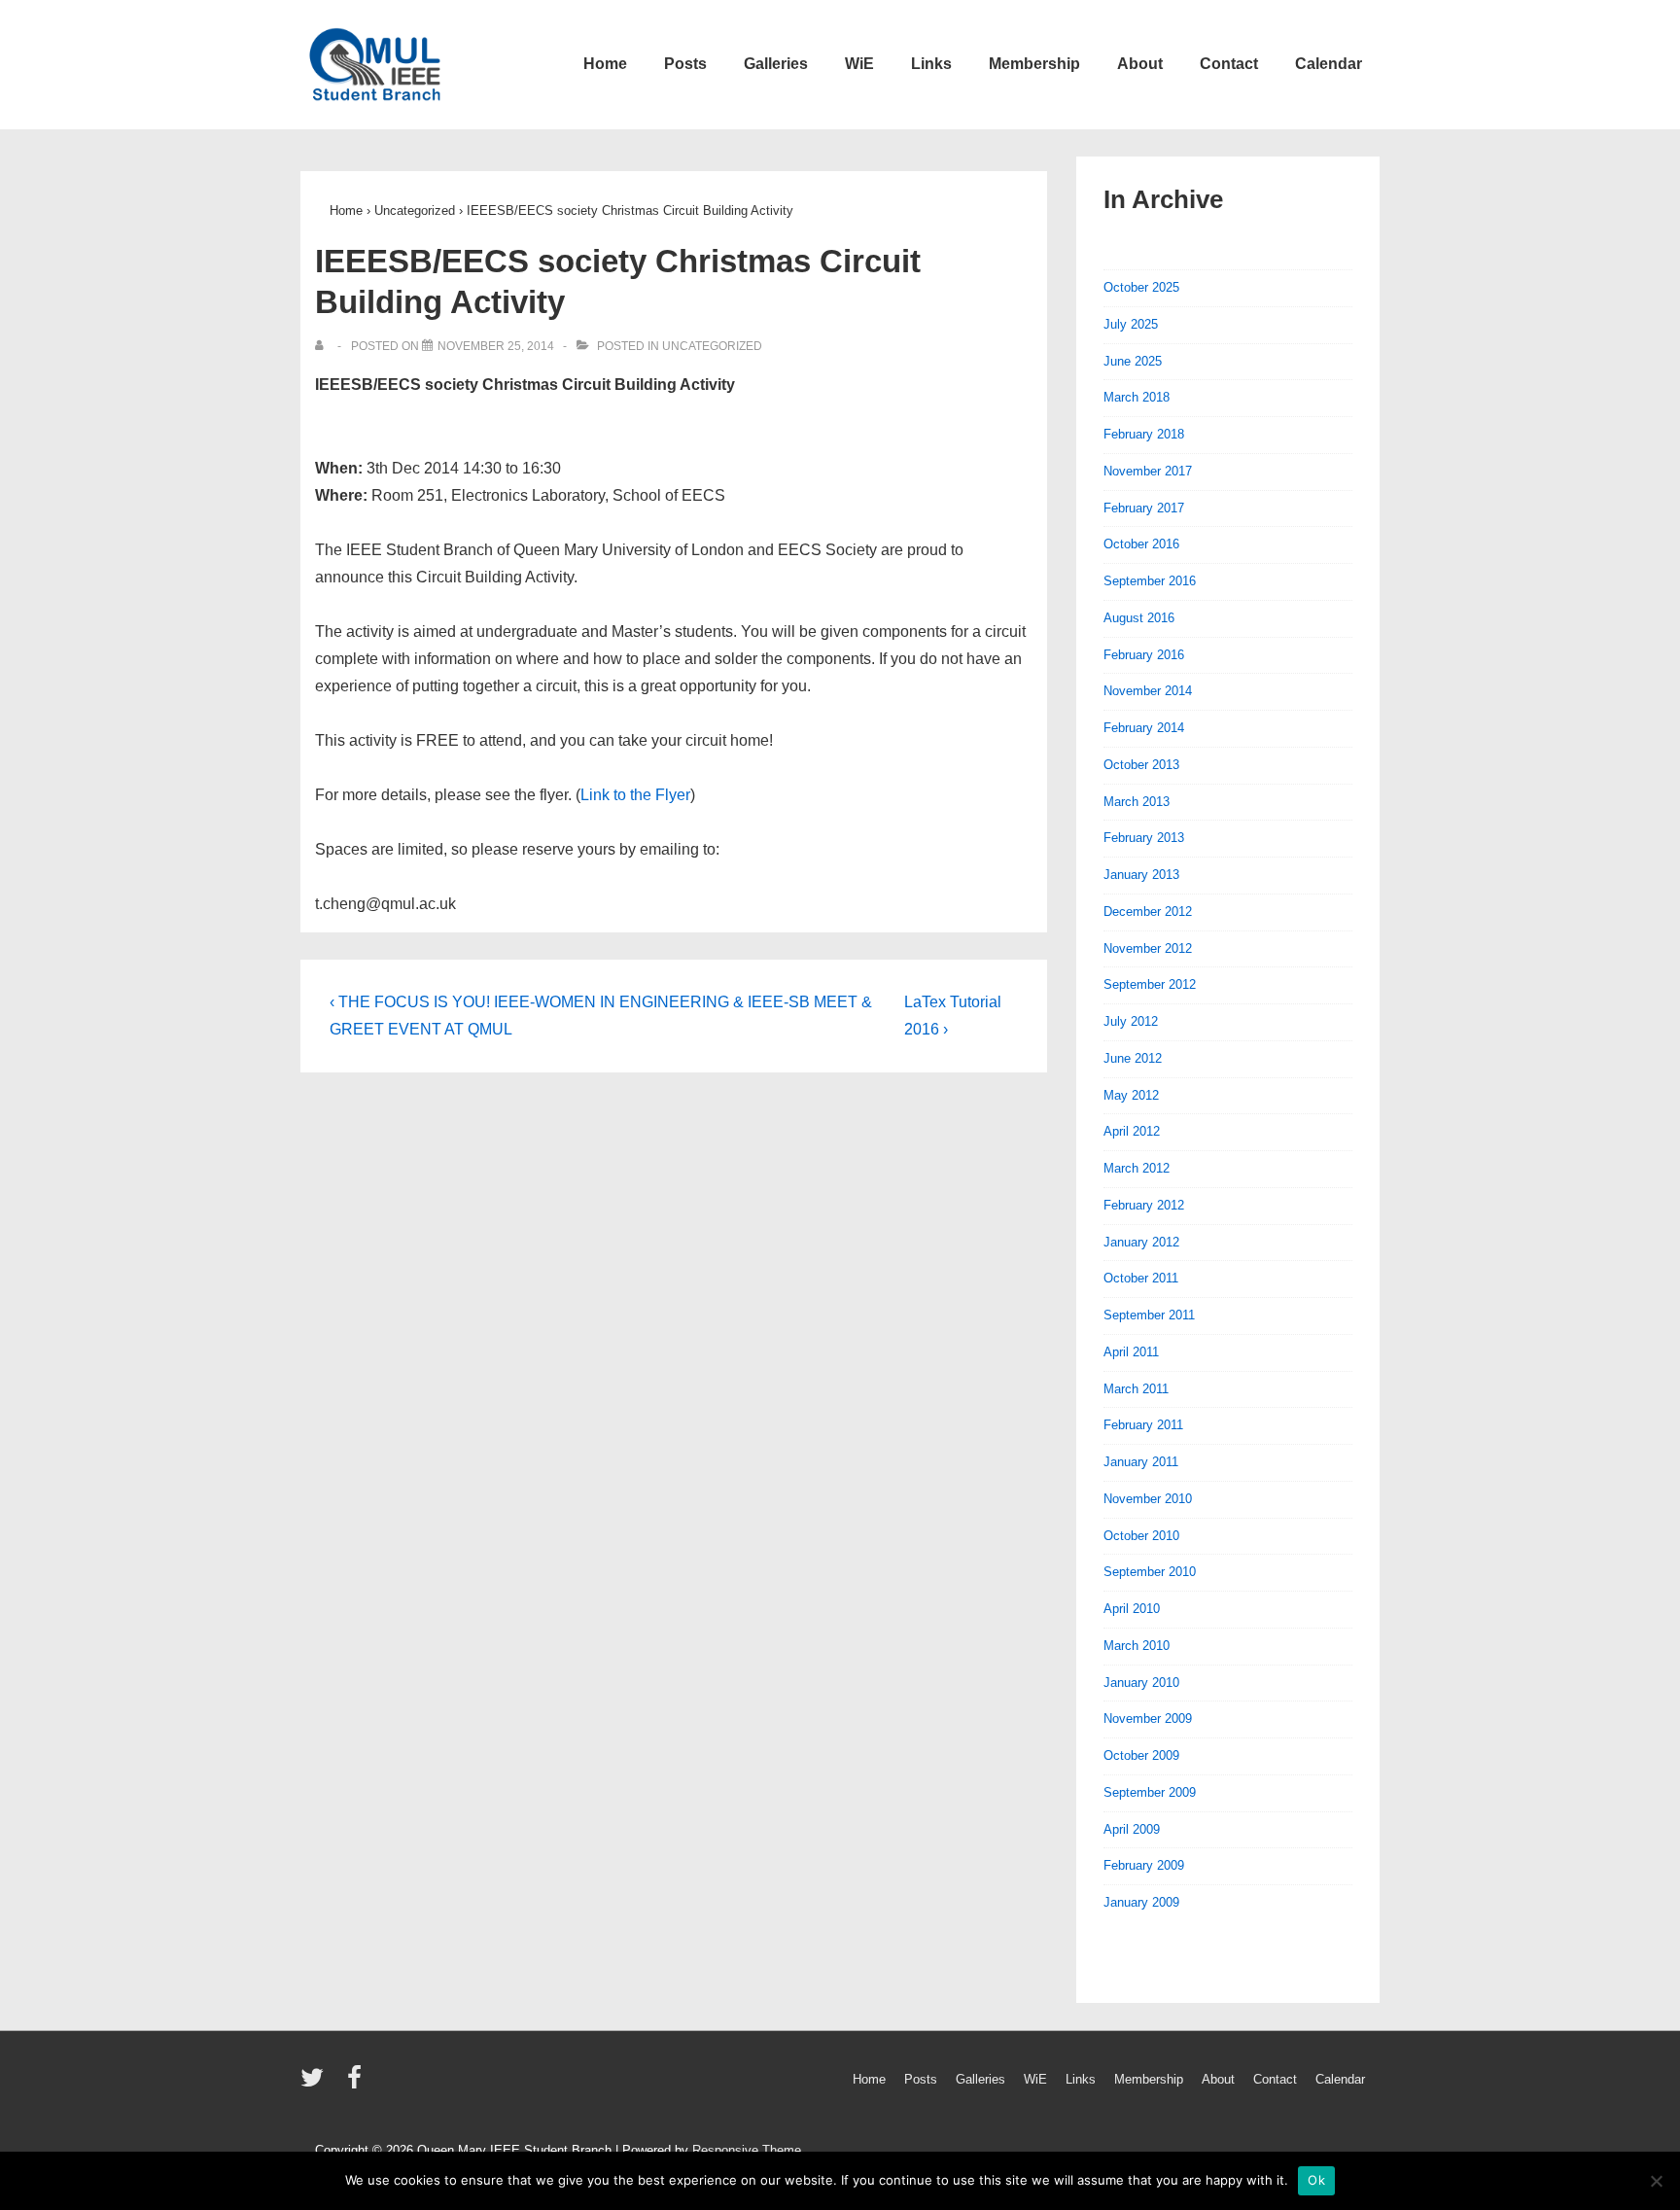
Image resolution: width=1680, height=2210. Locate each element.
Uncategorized (712, 346)
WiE (859, 64)
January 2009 (1141, 1902)
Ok (1316, 2180)
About (1140, 64)
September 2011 (1149, 1315)
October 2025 (1141, 287)
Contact (1229, 64)
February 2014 (1144, 728)
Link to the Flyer (635, 795)
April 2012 (1132, 1131)
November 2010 (1148, 1499)
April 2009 (1132, 1829)
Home (605, 64)
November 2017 (1148, 471)
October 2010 (1141, 1536)
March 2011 (1136, 1389)
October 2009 (1141, 1755)
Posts (685, 64)
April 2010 (1132, 1609)
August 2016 (1139, 618)
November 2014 (1148, 691)
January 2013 (1141, 875)
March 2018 (1137, 397)
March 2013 (1137, 802)
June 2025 (1133, 361)
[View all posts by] (323, 346)
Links (931, 64)
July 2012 (1131, 1021)
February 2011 (1143, 1425)
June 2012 (1133, 1058)
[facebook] (357, 2084)
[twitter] (316, 2084)
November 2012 (1148, 948)
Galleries (776, 64)
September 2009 (1150, 1792)
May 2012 (1131, 1095)
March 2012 (1137, 1168)
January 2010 (1141, 1683)
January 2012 (1141, 1242)
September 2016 (1150, 581)
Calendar (1329, 64)
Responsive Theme (747, 2150)
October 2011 (1141, 1278)
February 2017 (1144, 508)
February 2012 (1144, 1205)
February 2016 (1144, 655)
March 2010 (1137, 1646)
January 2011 (1141, 1462)
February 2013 (1144, 838)
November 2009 (1148, 1719)
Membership (1034, 64)
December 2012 (1148, 912)
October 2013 (1141, 765)
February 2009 (1144, 1865)
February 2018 (1144, 434)
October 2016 (1141, 544)
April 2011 (1131, 1352)
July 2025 (1131, 324)
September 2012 (1150, 984)
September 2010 (1150, 1572)
